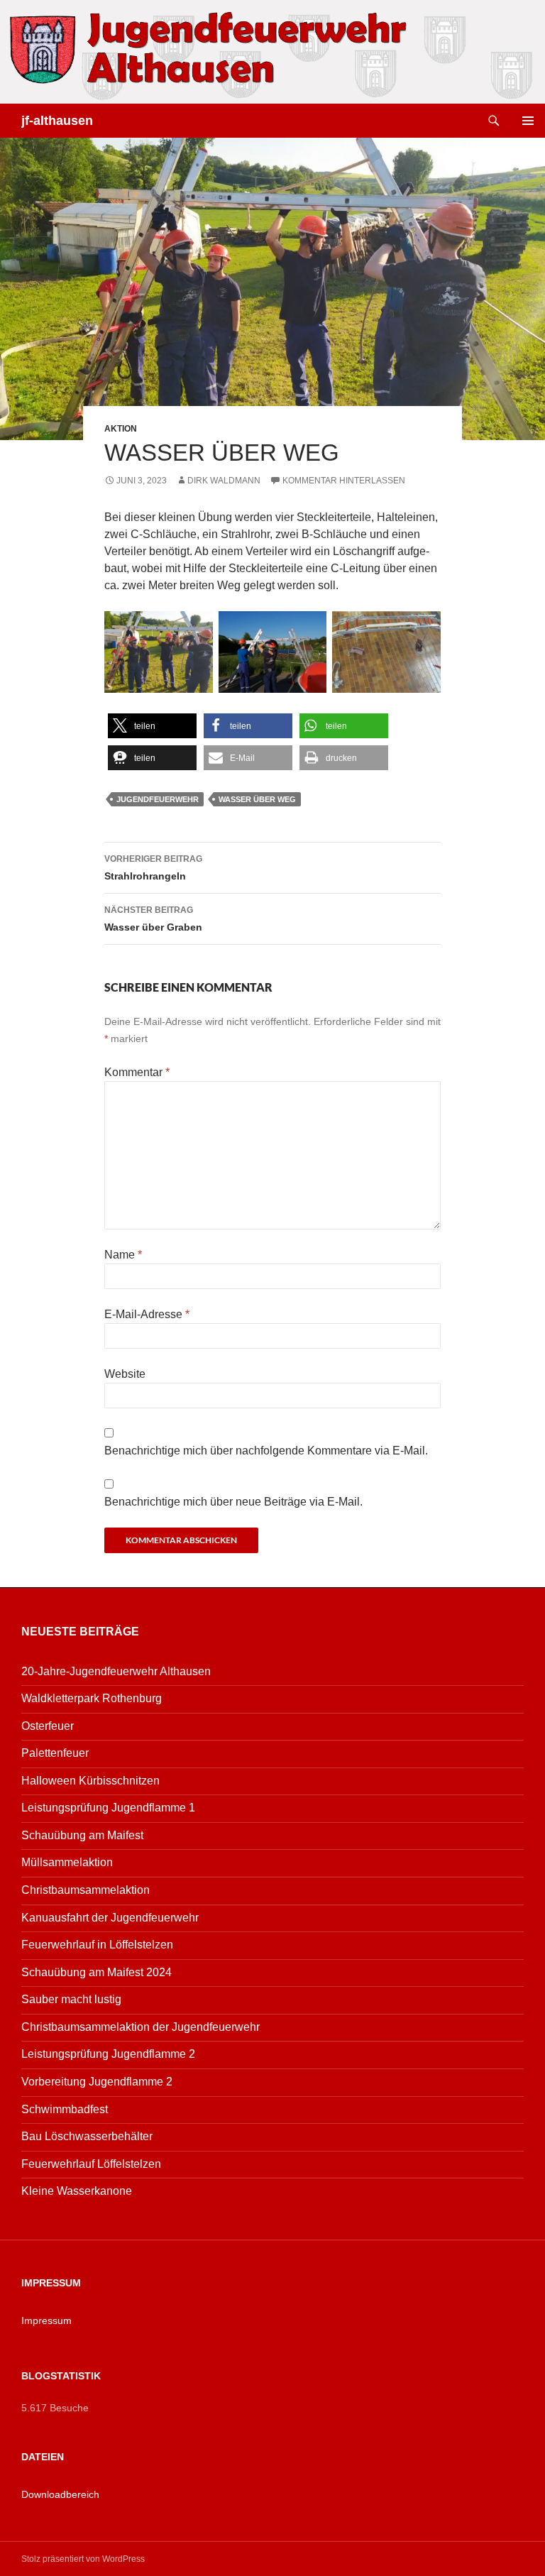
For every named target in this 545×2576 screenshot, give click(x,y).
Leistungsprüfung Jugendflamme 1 (108, 1808)
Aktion (121, 429)
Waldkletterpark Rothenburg (92, 1698)
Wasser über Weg (257, 799)
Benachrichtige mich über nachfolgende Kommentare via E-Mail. (266, 1451)
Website (125, 1374)
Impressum (46, 2320)
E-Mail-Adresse (147, 1314)
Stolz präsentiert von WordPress (83, 2559)
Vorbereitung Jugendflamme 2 (97, 2082)
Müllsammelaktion (67, 1862)
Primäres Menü (528, 121)
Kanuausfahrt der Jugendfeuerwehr (110, 1918)
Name (123, 1255)
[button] (152, 726)
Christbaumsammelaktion (86, 1890)
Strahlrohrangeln (153, 868)
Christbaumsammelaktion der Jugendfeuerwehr (141, 2027)
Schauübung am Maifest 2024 (97, 1972)
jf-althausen (57, 121)
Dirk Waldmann (224, 481)
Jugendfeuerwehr (158, 799)
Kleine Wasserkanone (77, 2191)
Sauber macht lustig (71, 1999)
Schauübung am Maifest (82, 1835)
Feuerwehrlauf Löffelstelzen (91, 2164)
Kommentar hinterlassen (344, 481)
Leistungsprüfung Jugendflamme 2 (108, 2054)
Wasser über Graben (153, 919)
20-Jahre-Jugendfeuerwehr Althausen (116, 1671)
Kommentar (137, 1072)
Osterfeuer (48, 1726)
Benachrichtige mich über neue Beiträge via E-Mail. (233, 1502)
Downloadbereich (60, 2494)
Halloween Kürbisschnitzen (90, 1781)
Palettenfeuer (55, 1753)
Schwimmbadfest (65, 2109)
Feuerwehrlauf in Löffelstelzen (97, 1945)
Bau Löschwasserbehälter (87, 2136)
